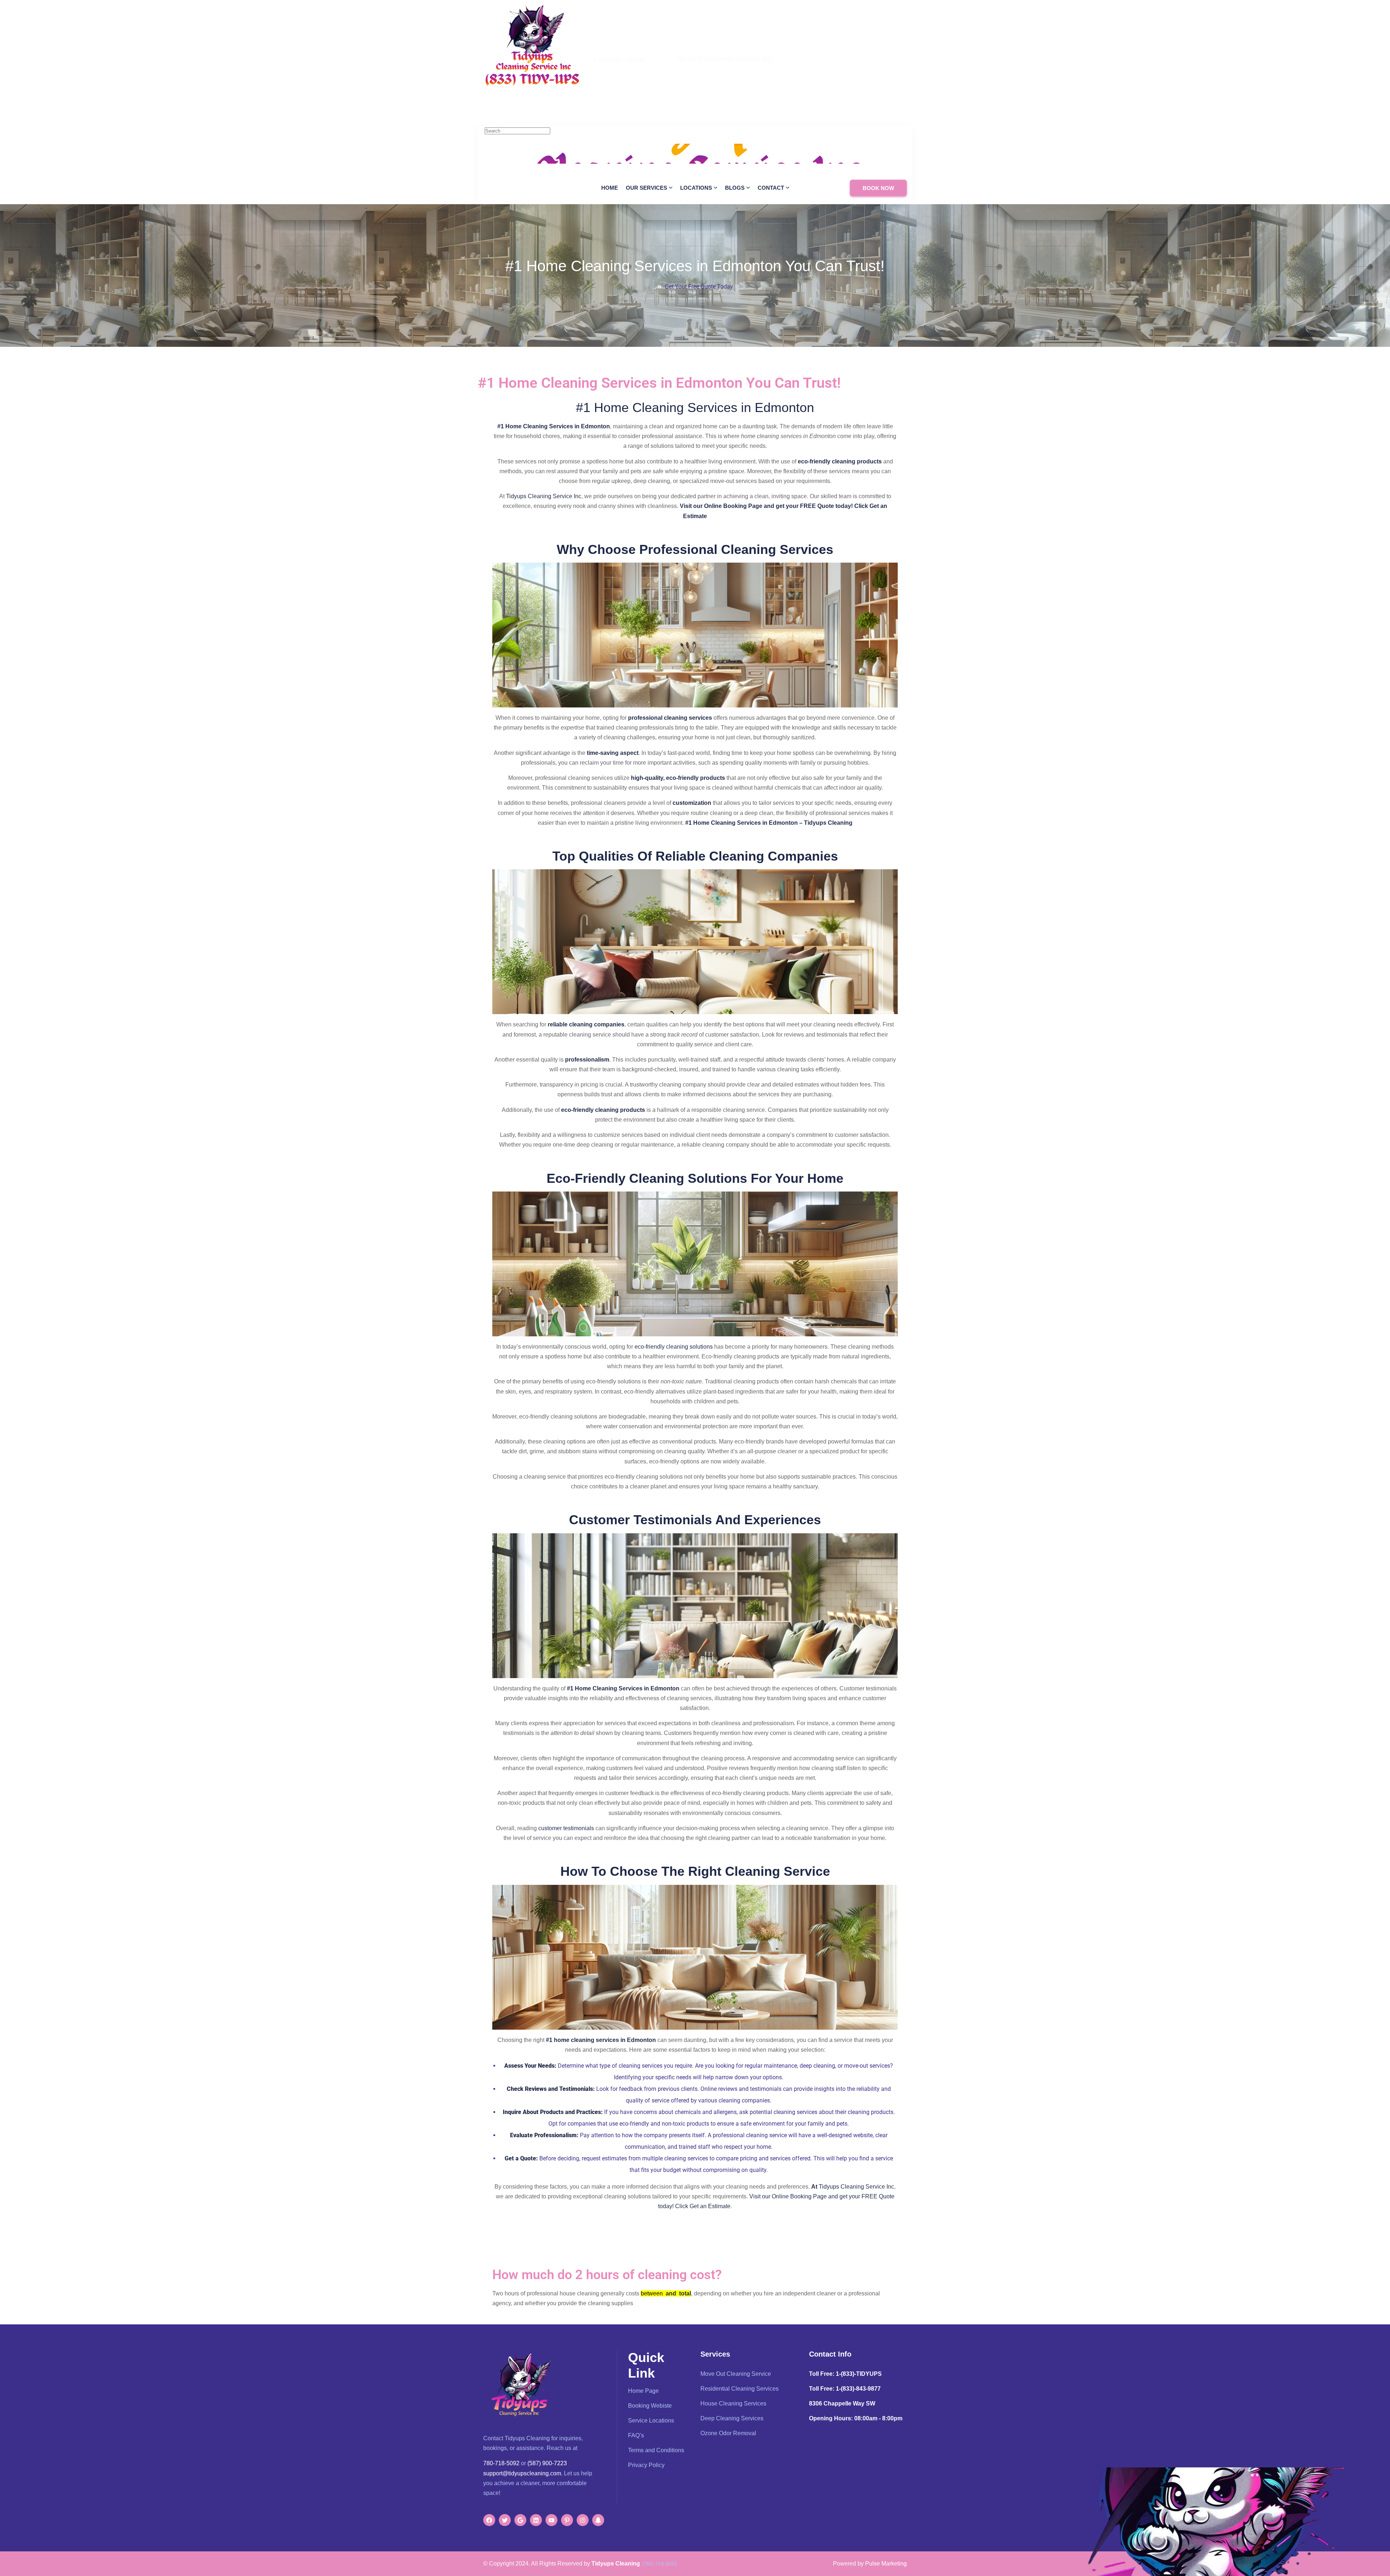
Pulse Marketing (886, 2564)
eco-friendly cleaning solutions (674, 1347)
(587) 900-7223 (547, 2463)
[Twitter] (505, 2520)
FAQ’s (636, 2435)
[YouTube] (551, 2520)
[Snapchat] (598, 2520)
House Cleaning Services (733, 2403)
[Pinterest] (567, 2520)
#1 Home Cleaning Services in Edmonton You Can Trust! (695, 266)
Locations (696, 188)
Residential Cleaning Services (740, 2389)
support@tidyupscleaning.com (522, 2473)
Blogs (735, 188)
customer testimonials (566, 1828)
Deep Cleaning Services (732, 2418)
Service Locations (651, 2420)
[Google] (520, 2520)
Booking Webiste (650, 2406)
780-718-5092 (617, 69)
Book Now (878, 188)
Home (610, 188)
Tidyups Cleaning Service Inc (544, 496)
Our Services (646, 188)
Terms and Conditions (656, 2450)
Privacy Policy (646, 2465)
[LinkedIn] (536, 2520)
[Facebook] (489, 2520)
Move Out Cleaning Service (736, 2374)
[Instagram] (583, 2520)
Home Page (643, 2391)
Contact (771, 188)
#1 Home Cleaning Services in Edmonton (695, 407)
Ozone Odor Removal (728, 2433)
